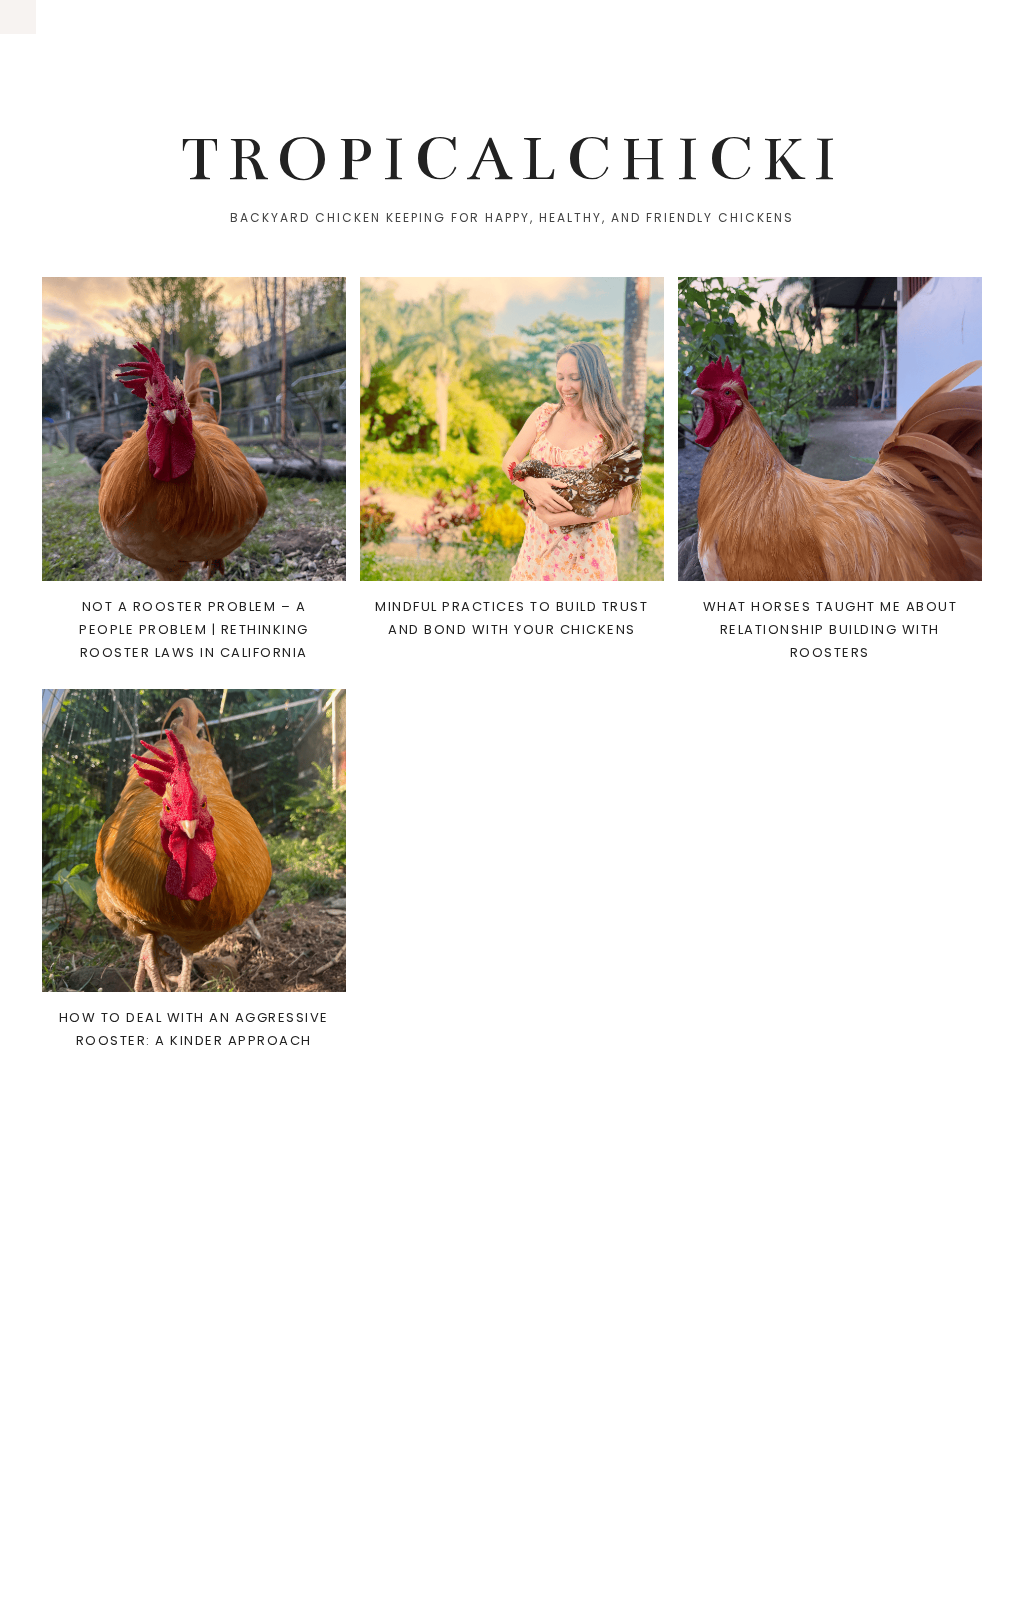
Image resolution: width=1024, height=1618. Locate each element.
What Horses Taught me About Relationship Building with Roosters (830, 629)
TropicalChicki (512, 159)
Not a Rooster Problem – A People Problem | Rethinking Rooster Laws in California (194, 629)
